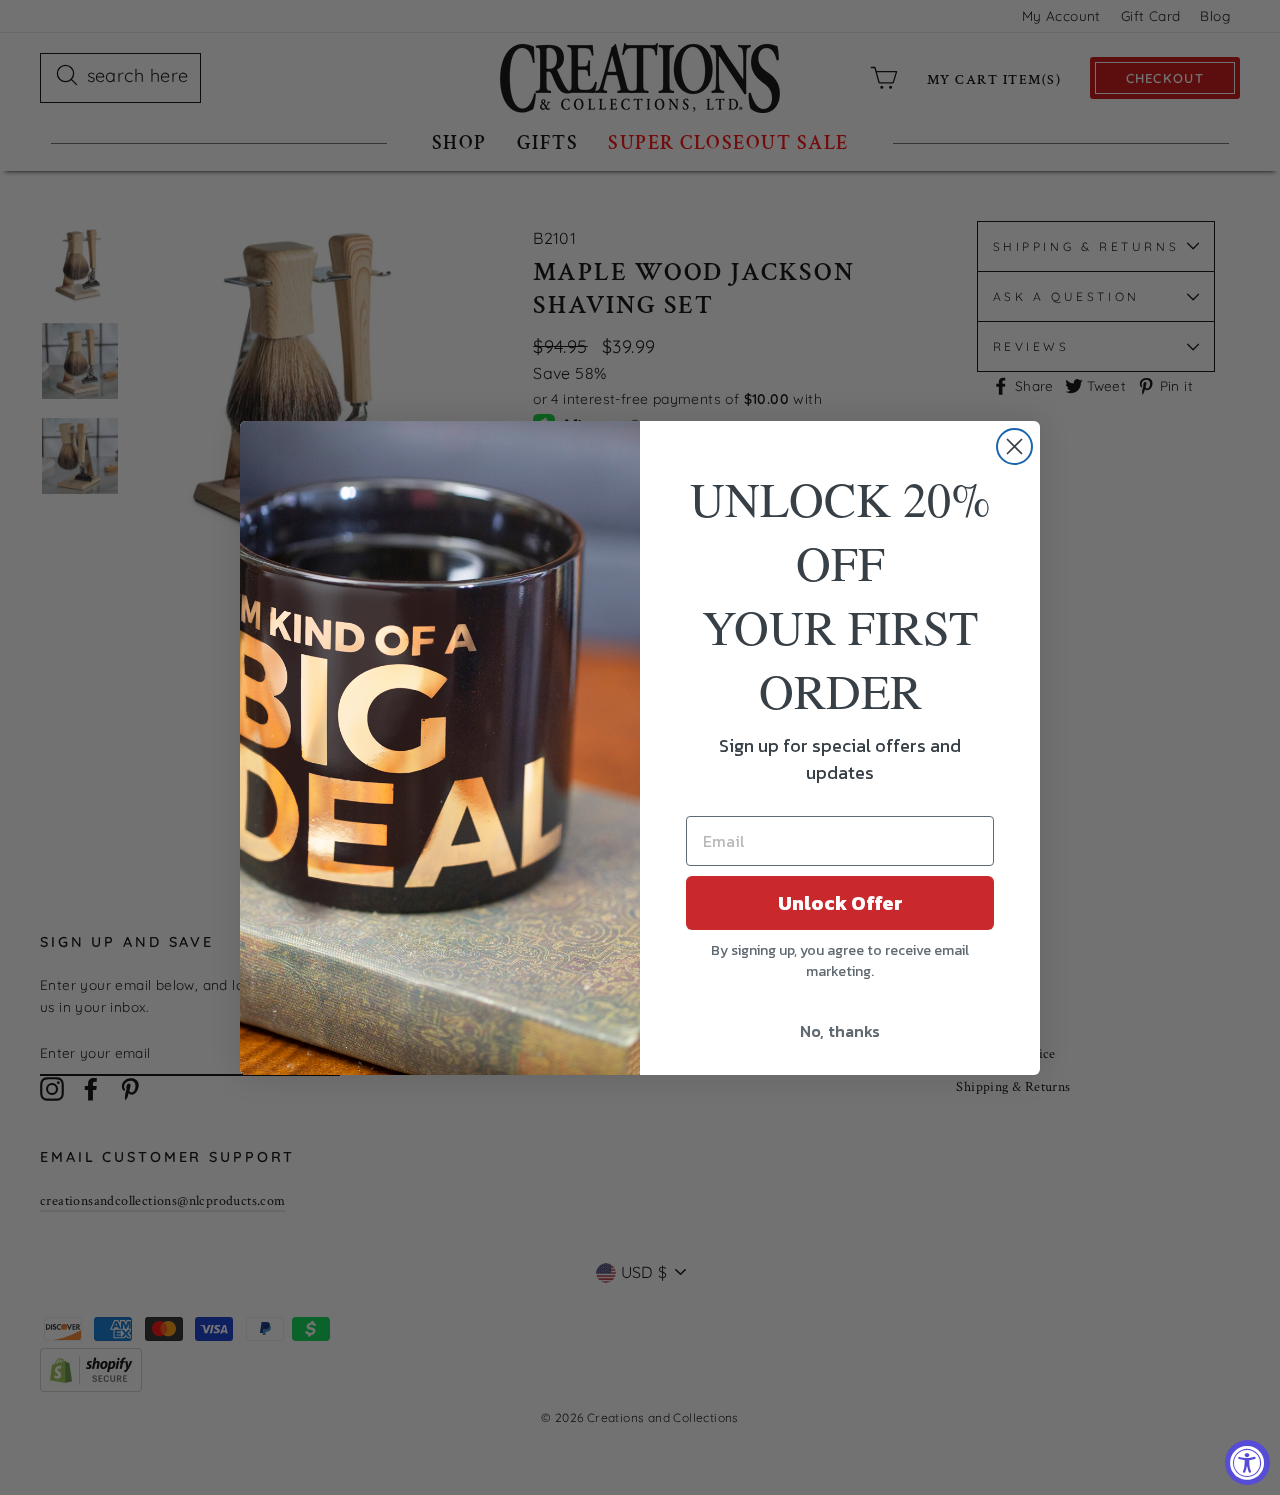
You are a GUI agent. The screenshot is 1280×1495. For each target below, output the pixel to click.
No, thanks (840, 1031)
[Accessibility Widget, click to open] (1247, 1462)
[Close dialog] (1014, 446)
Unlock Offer (840, 903)
